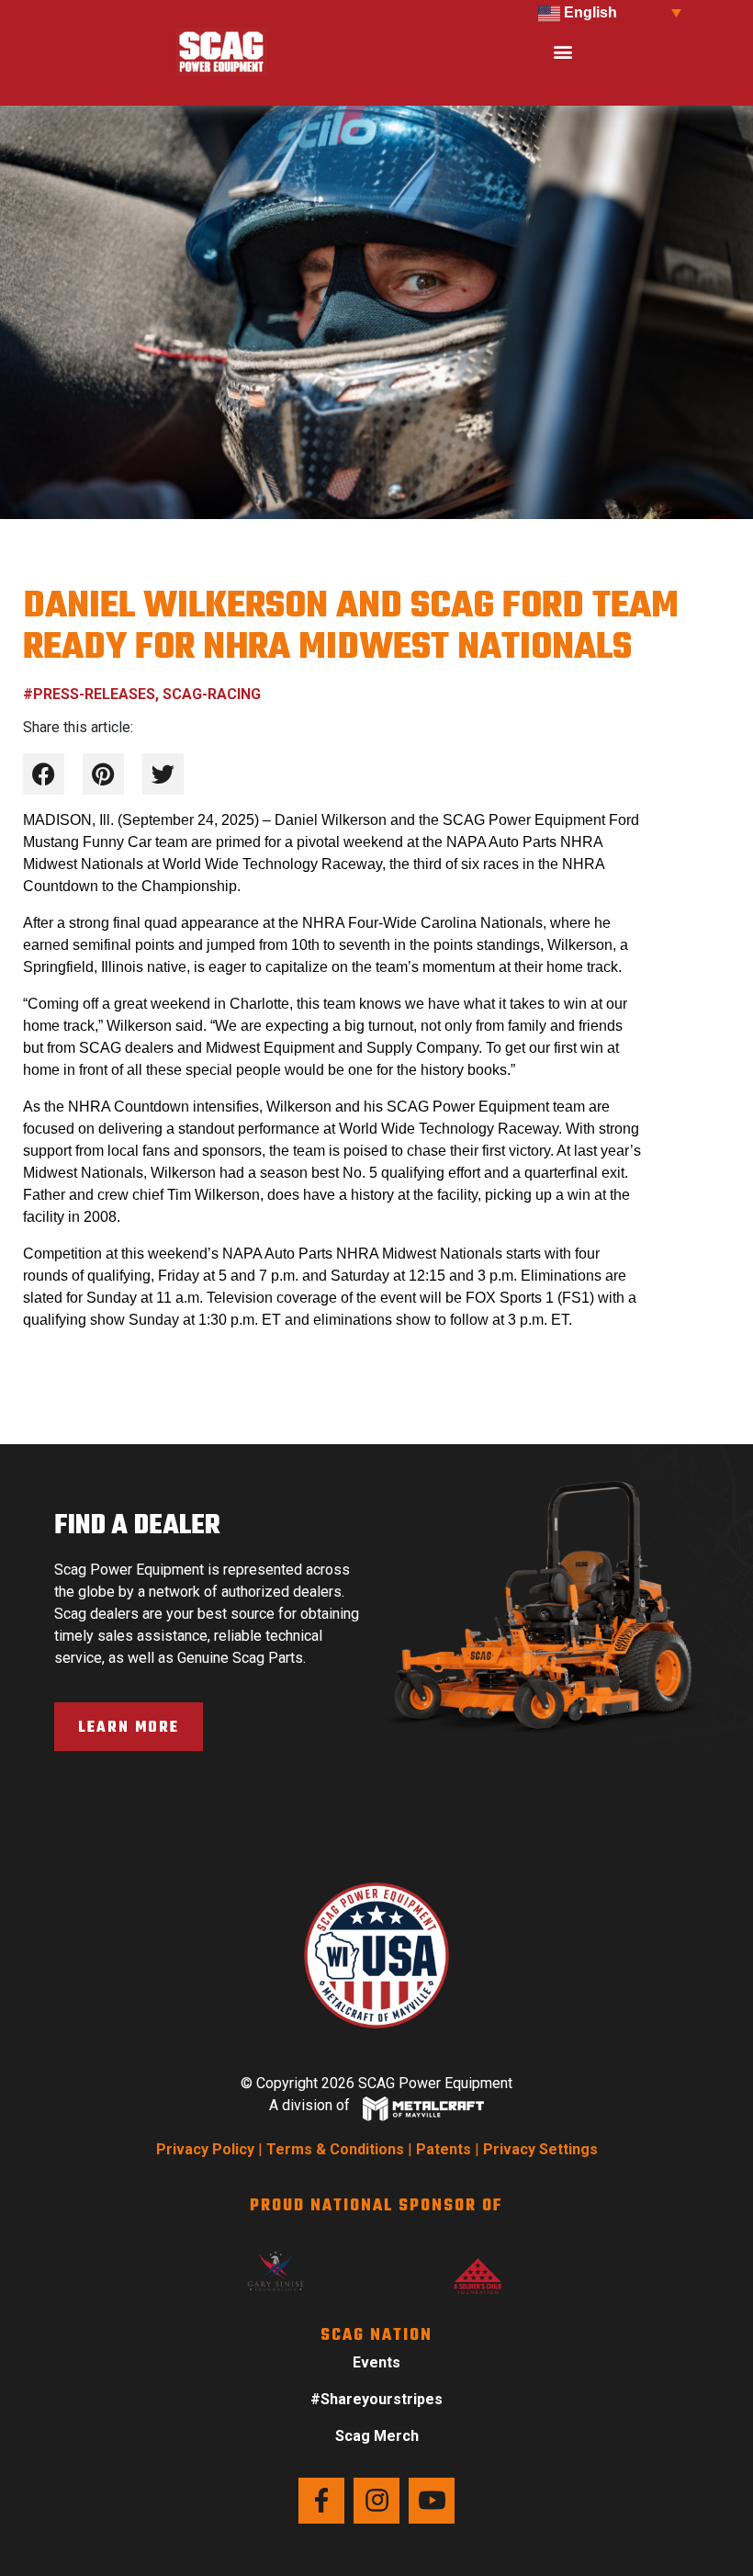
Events (376, 2362)
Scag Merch (377, 2436)
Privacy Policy (205, 2149)
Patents (444, 2149)
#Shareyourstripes (376, 2399)
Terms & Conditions (335, 2149)
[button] (562, 52)
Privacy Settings (540, 2149)
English (589, 12)
